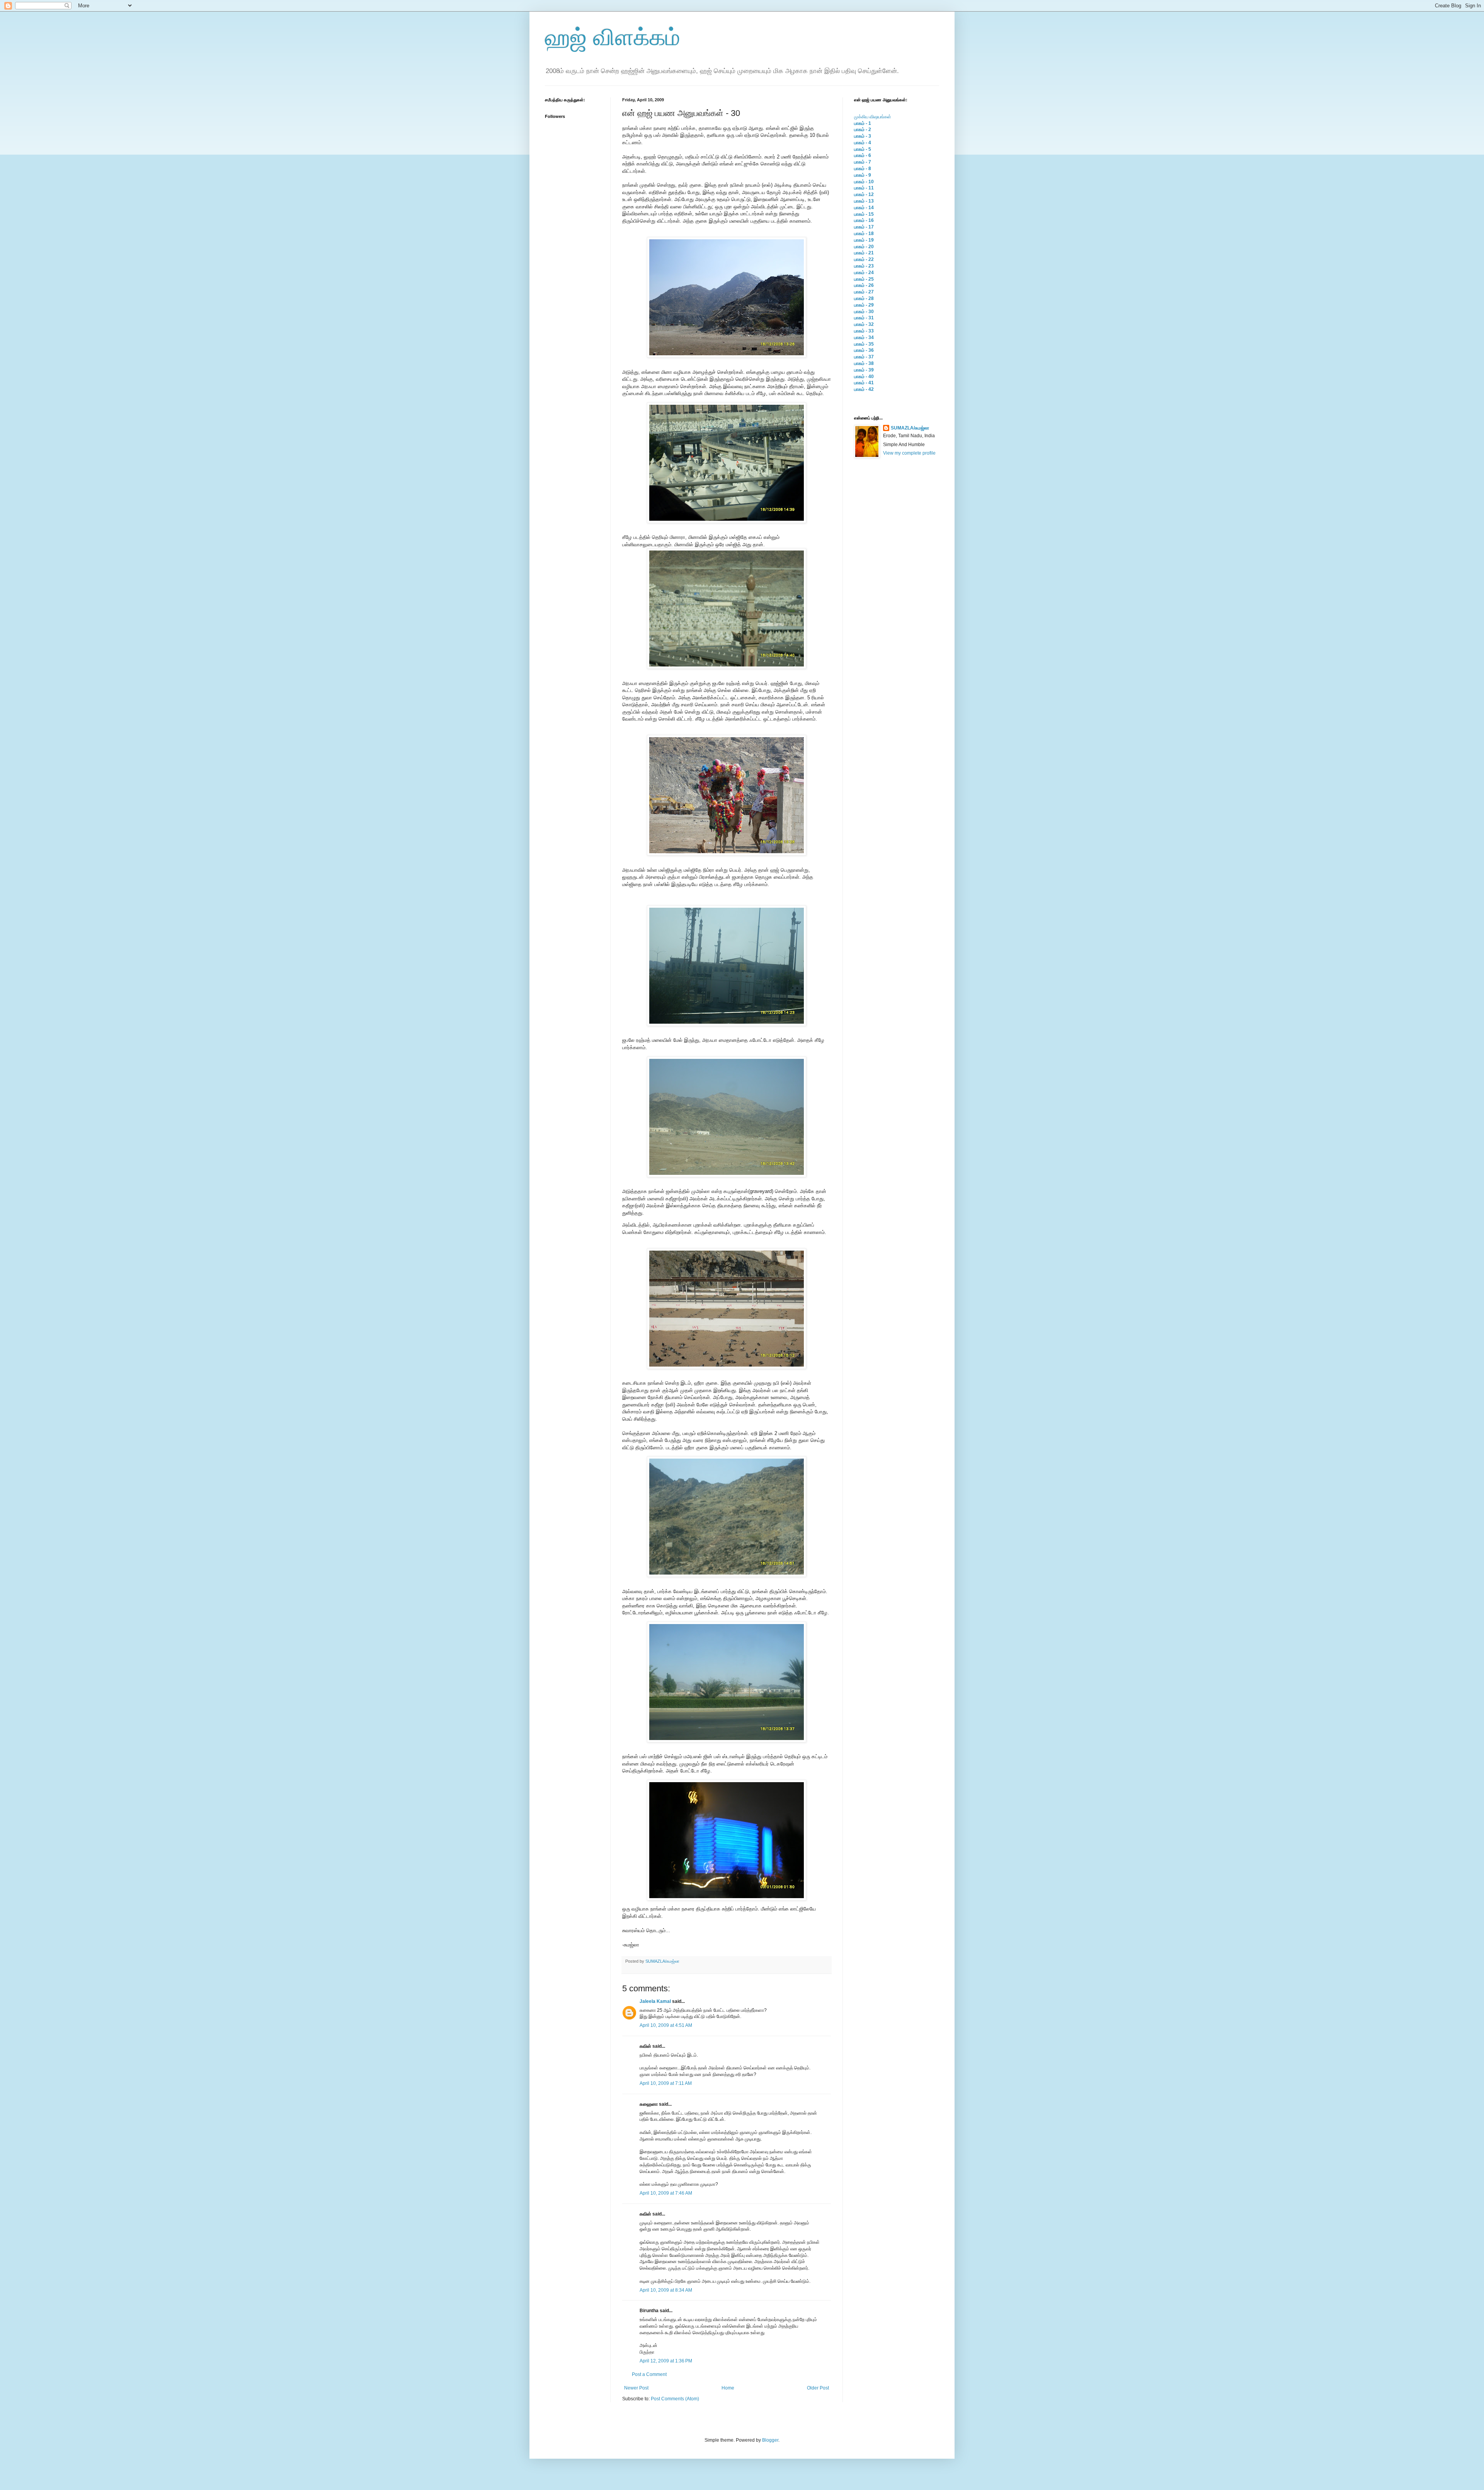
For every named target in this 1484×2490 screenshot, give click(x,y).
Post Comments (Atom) (675, 2399)
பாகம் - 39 (864, 370)
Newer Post (636, 2388)
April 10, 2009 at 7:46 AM (666, 2193)
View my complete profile (909, 453)
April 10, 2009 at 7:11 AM (666, 2083)
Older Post (818, 2388)
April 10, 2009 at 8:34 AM (666, 2290)
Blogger (770, 2440)
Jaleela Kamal (655, 2001)
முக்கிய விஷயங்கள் (873, 117)
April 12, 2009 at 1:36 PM (666, 2361)
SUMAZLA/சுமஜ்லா (662, 1961)
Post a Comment (649, 2374)
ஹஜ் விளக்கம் (613, 37)
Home (728, 2388)
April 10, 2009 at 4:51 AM (666, 2025)
